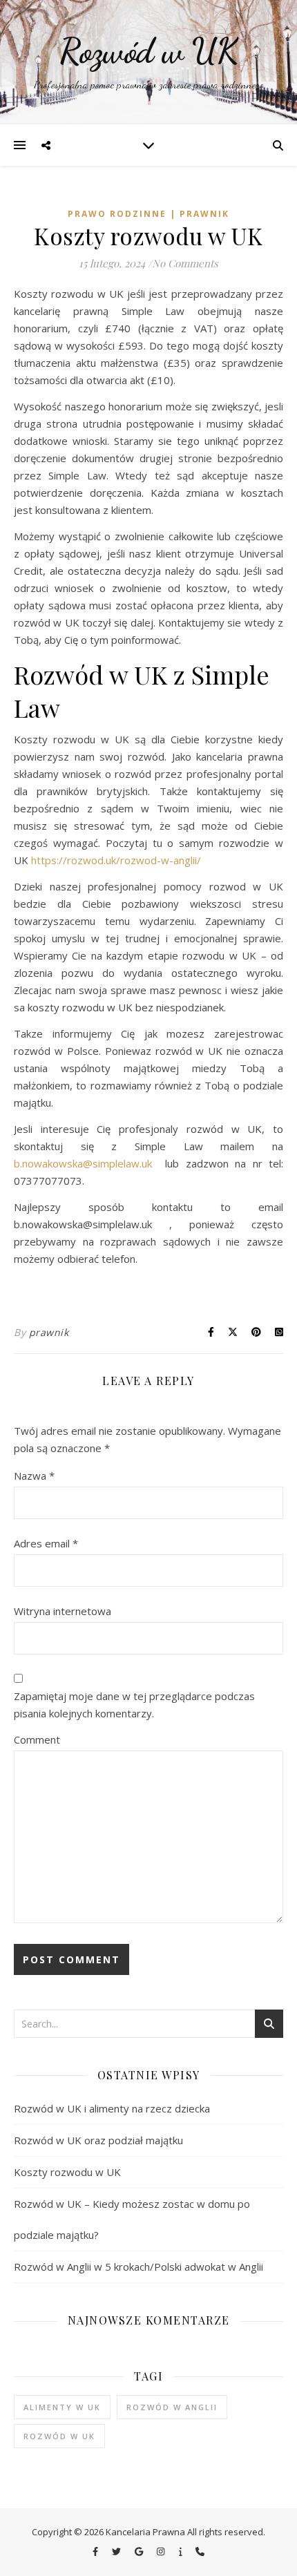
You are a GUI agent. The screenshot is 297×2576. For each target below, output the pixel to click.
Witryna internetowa (63, 1611)
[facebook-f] (96, 2552)
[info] (182, 2552)
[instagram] (162, 2552)
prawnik (49, 1332)
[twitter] (117, 2552)
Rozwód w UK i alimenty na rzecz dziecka (112, 2108)
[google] (140, 2552)
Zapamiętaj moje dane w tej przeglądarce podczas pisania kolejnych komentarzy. (134, 1705)
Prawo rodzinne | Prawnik (148, 214)
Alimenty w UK (62, 2407)
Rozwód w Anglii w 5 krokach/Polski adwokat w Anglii (138, 2267)
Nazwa (34, 1476)
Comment (37, 1739)
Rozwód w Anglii (172, 2407)
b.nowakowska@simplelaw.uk (83, 1163)
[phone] (200, 2552)
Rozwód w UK (148, 51)
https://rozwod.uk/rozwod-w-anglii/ (116, 860)
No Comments (185, 263)
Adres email (46, 1543)
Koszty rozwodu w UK (67, 2172)
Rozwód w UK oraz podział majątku (98, 2140)
